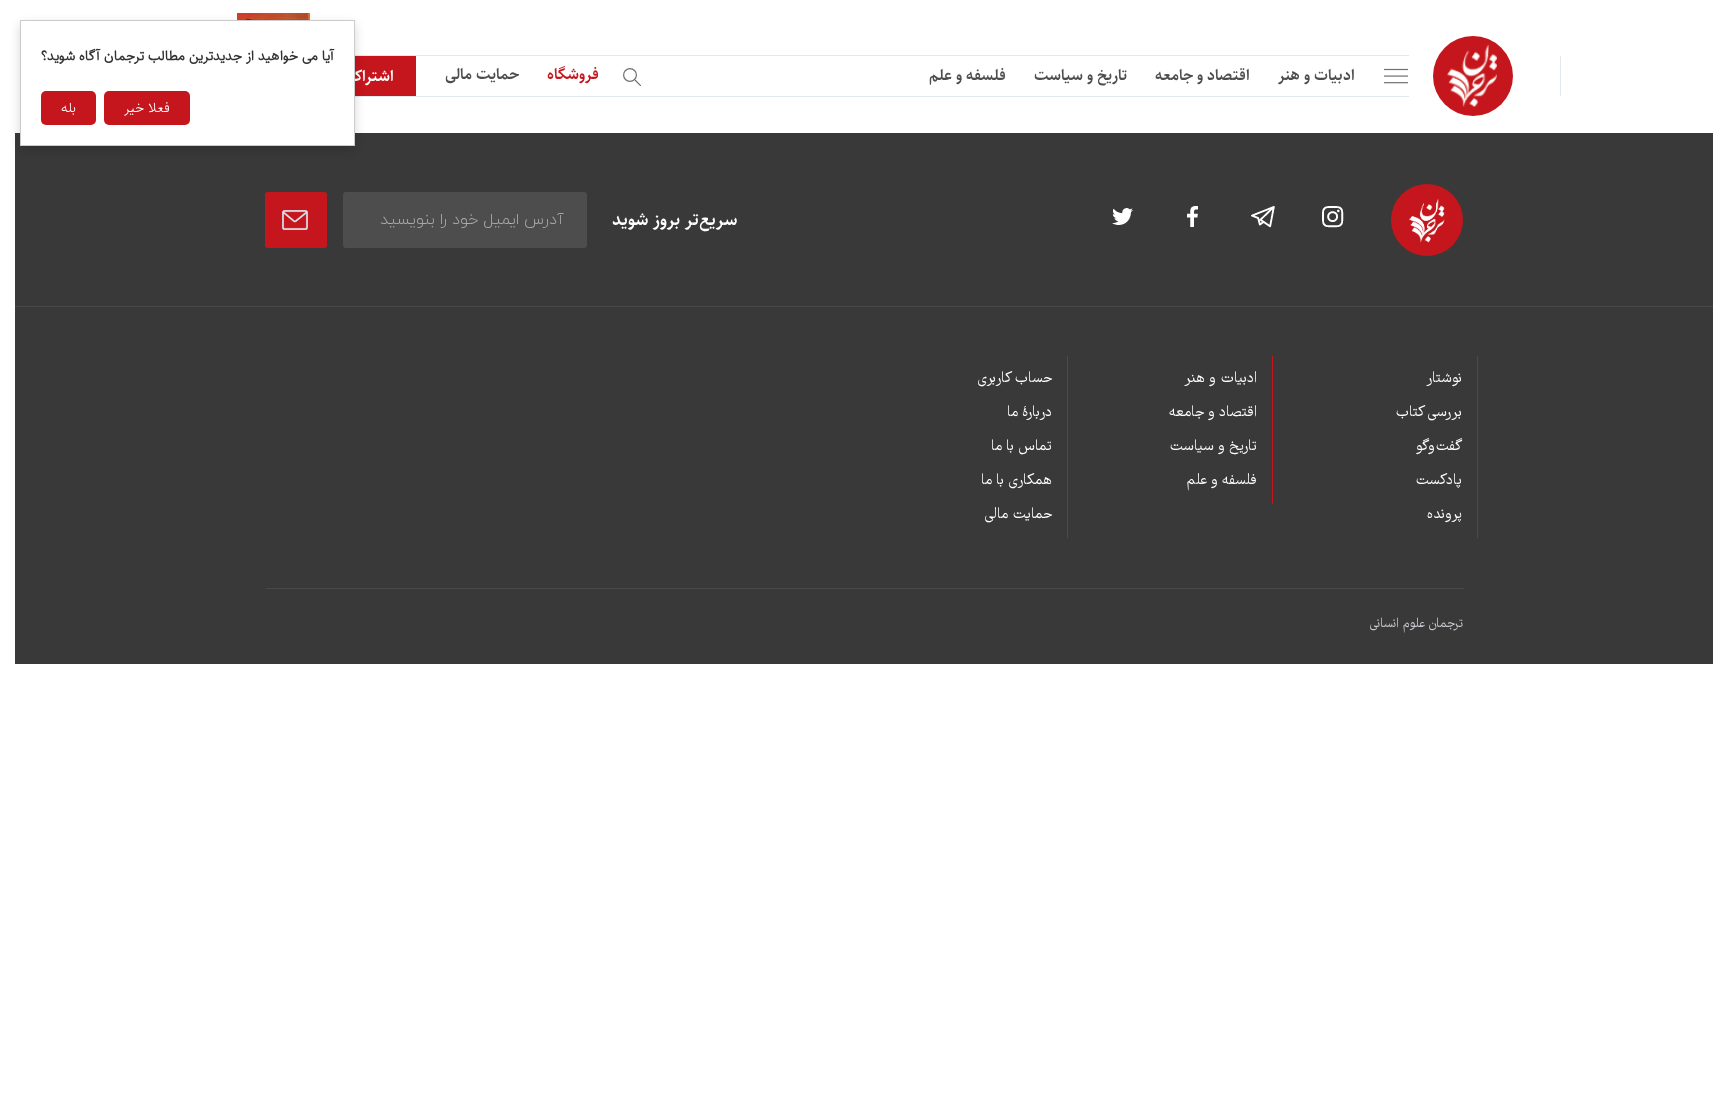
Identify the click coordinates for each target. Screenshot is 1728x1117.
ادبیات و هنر (1316, 75)
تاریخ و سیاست (1080, 75)
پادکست (1438, 481)
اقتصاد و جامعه (1202, 75)
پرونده (1444, 515)
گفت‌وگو (1439, 447)
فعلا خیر (147, 108)
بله (68, 108)
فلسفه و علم (967, 75)
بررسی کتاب (1428, 413)
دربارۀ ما (1029, 413)
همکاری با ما (1016, 481)
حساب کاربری (1014, 379)
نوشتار (1444, 379)
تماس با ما (1021, 447)
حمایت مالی (482, 74)
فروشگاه (573, 74)
